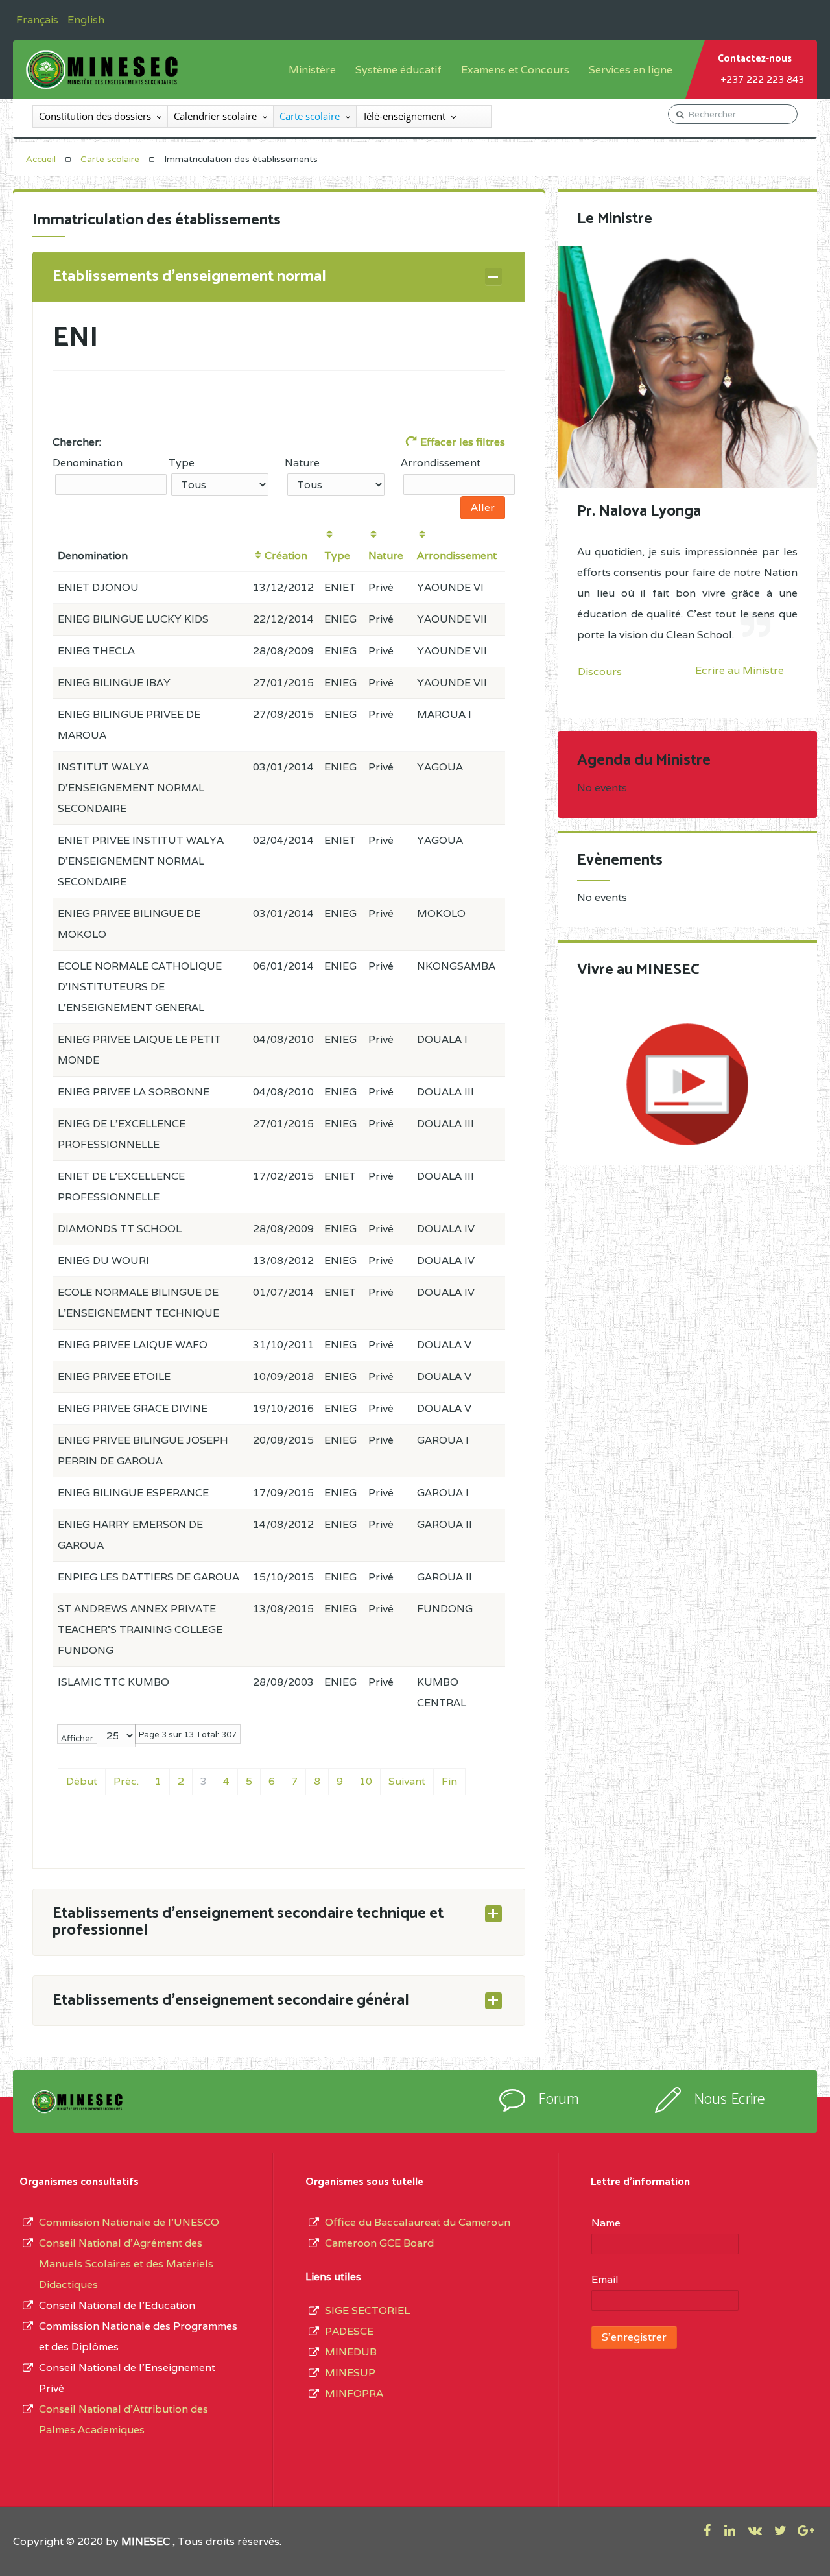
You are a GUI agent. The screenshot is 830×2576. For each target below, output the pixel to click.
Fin (449, 1781)
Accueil (41, 159)
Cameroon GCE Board (379, 2243)
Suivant (407, 1781)
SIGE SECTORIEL (367, 2310)
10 (366, 1781)
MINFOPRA (354, 2393)
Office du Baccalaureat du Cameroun (418, 2222)
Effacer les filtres (461, 442)
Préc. (126, 1781)
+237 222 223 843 (762, 79)
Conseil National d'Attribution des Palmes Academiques (124, 2419)
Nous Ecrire (729, 2100)
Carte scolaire (310, 116)
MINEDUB (351, 2352)
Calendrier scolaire (215, 116)
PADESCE (349, 2331)
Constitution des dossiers (95, 116)
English (86, 20)
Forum (559, 2100)
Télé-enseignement (404, 116)
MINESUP (350, 2373)
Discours (600, 672)
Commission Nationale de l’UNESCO (129, 2222)
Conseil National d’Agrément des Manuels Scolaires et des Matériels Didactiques (126, 2264)
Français (39, 20)
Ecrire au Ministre (740, 671)
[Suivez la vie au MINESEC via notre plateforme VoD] (687, 1084)
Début (82, 1781)
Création (286, 555)
